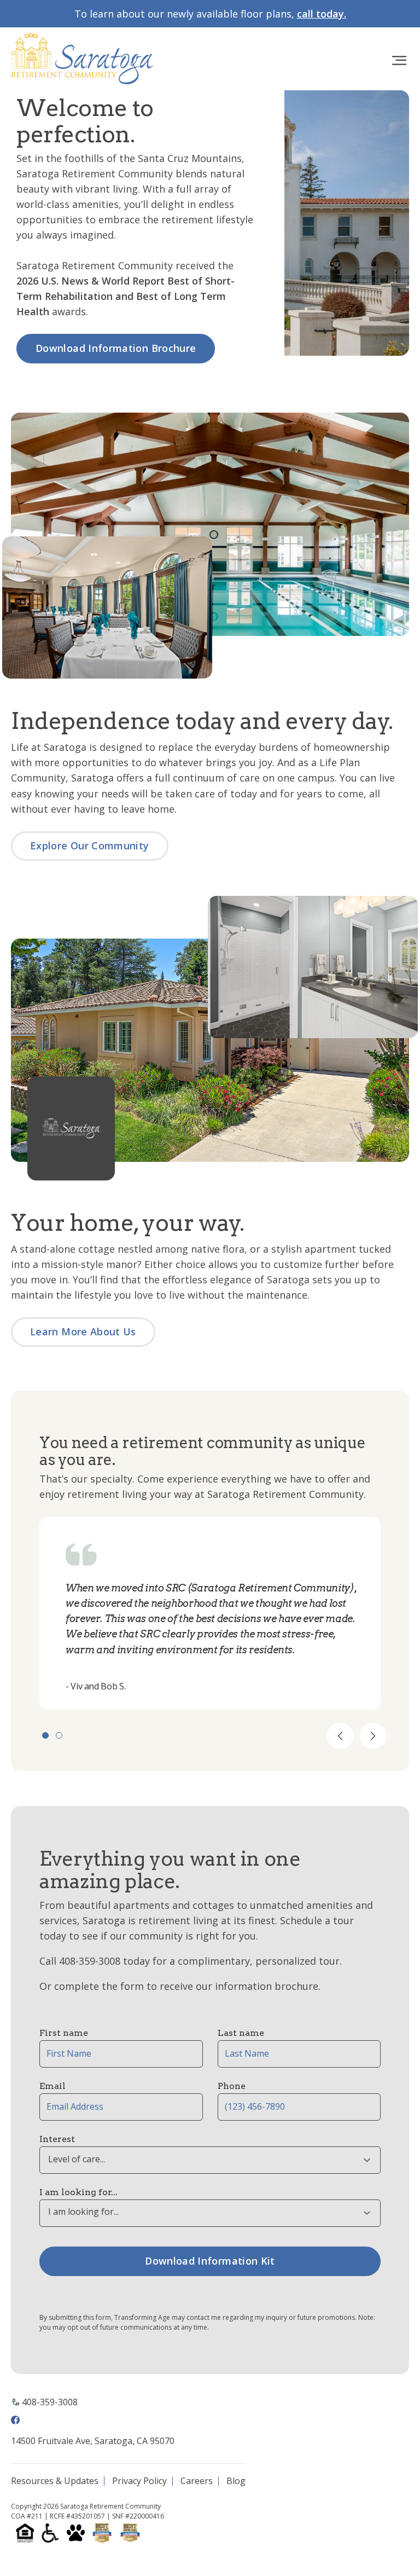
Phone (232, 2086)
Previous (340, 1736)
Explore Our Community (90, 846)
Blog (236, 2481)
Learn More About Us (83, 1332)
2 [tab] (59, 1735)
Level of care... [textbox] (77, 2159)
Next (373, 1736)
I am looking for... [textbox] (83, 2212)
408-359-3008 (50, 2402)
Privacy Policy (139, 2481)
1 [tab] (45, 1735)
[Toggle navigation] (399, 61)
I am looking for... (78, 2192)
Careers (197, 2481)
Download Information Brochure (116, 348)
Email (52, 2086)
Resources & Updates (55, 2481)
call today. (322, 14)
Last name (241, 2033)
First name (64, 2033)
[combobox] (210, 2160)
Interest (57, 2139)
